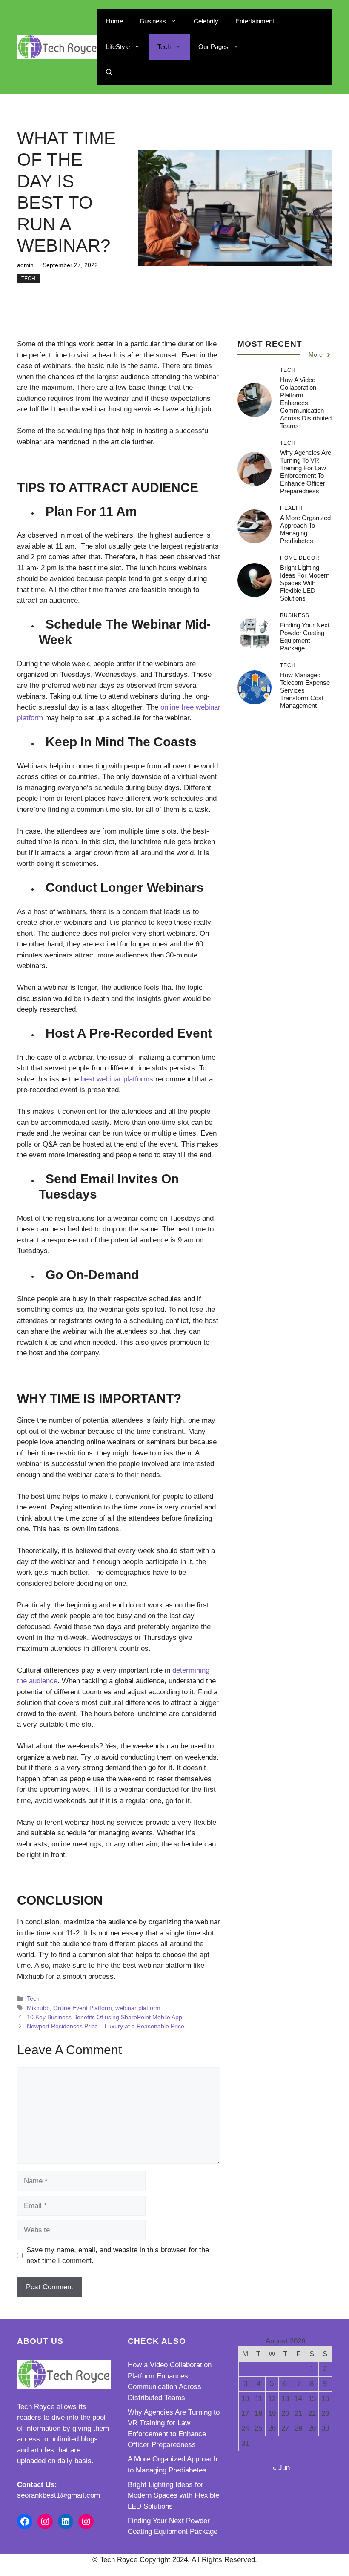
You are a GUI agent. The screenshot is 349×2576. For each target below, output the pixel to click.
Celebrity (206, 21)
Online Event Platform (83, 2008)
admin (25, 265)
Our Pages (213, 47)
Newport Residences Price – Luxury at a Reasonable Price (106, 2026)
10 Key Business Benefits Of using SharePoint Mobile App (104, 2017)
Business (153, 21)
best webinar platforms (117, 1079)
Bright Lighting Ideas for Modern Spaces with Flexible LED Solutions (305, 583)
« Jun (281, 2468)
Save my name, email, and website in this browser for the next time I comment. (118, 2255)
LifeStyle (118, 47)
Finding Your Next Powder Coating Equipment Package (305, 637)
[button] (109, 72)
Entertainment (255, 21)
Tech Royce (36, 2407)
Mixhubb (38, 2008)
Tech (164, 47)
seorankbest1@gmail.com (59, 2495)
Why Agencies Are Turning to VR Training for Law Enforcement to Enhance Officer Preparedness (306, 472)
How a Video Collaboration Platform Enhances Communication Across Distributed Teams (306, 403)
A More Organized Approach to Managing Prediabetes (305, 529)
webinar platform (138, 2008)
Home (114, 21)
